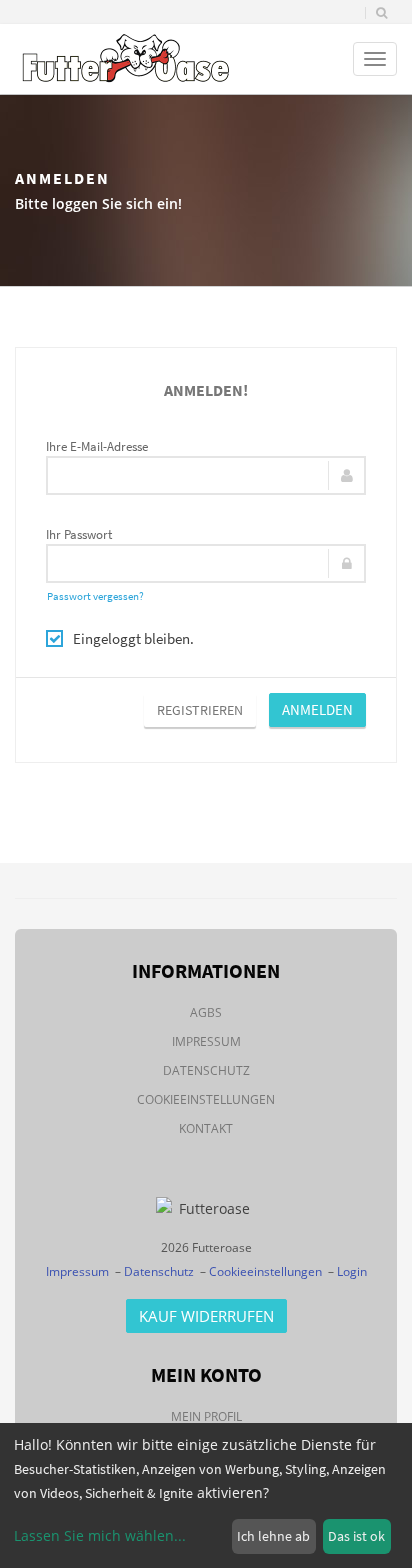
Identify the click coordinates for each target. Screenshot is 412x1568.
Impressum (206, 1041)
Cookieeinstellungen (206, 1099)
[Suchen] (381, 13)
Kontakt (206, 1128)
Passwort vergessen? (95, 596)
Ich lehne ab (273, 1536)
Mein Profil (206, 1416)
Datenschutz (206, 1070)
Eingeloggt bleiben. (133, 638)
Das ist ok (356, 1536)
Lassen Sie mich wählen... (100, 1535)
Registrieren (200, 710)
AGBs (206, 1012)
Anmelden (317, 709)
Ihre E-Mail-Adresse (97, 446)
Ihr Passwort (79, 534)
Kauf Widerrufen (206, 1316)
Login (352, 1271)
